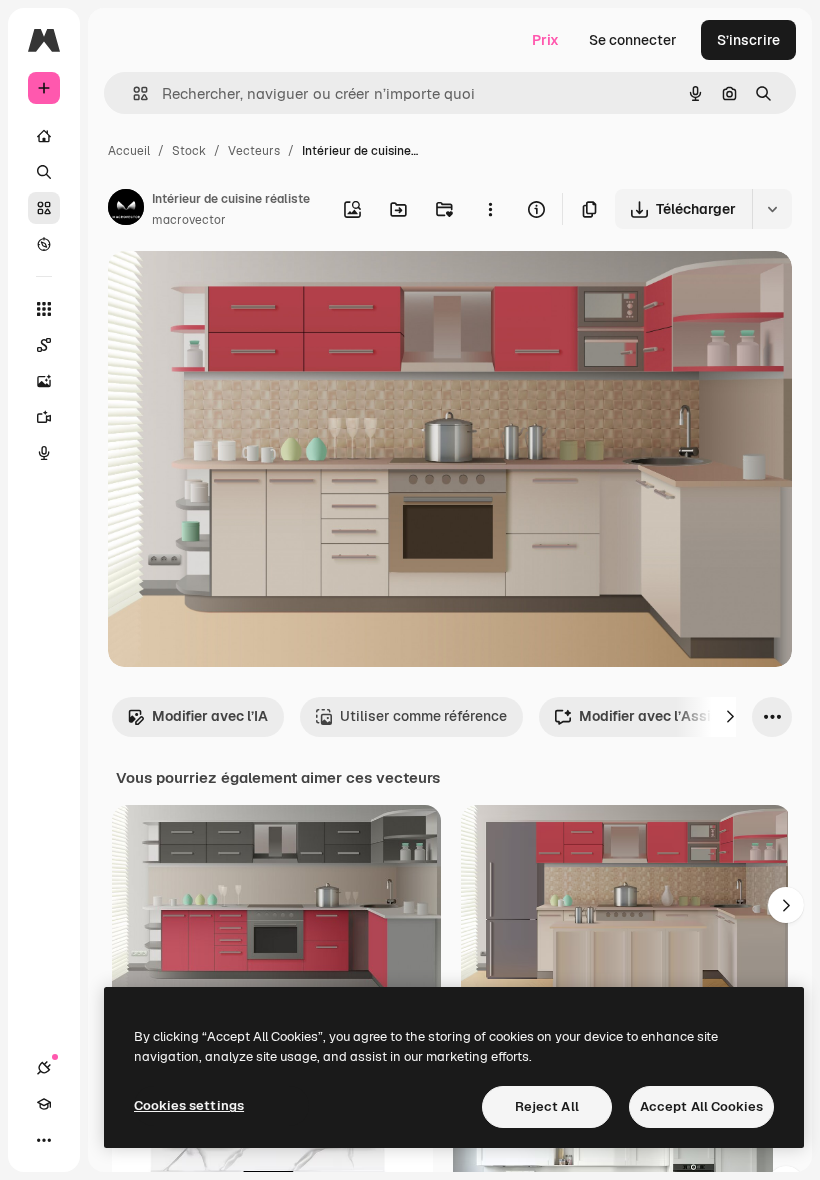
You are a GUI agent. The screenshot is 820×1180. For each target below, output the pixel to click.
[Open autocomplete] (132, 93)
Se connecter (633, 40)
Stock (189, 151)
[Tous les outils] (44, 309)
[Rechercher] (44, 172)
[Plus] (44, 1140)
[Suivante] (730, 717)
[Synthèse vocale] (44, 453)
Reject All (547, 1106)
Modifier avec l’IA (210, 716)
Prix (545, 40)
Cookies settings (189, 1105)
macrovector (189, 220)
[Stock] (44, 208)
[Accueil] (44, 136)
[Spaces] (44, 345)
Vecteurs (254, 151)
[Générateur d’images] (44, 381)
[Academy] (44, 1104)
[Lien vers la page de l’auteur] (126, 210)
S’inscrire (748, 40)
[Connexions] (44, 1068)
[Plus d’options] (490, 209)
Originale (240, 289)
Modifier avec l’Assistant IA (671, 716)
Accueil (129, 151)
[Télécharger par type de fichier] (772, 209)
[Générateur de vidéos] (44, 417)
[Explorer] (44, 244)
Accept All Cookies (701, 1106)
